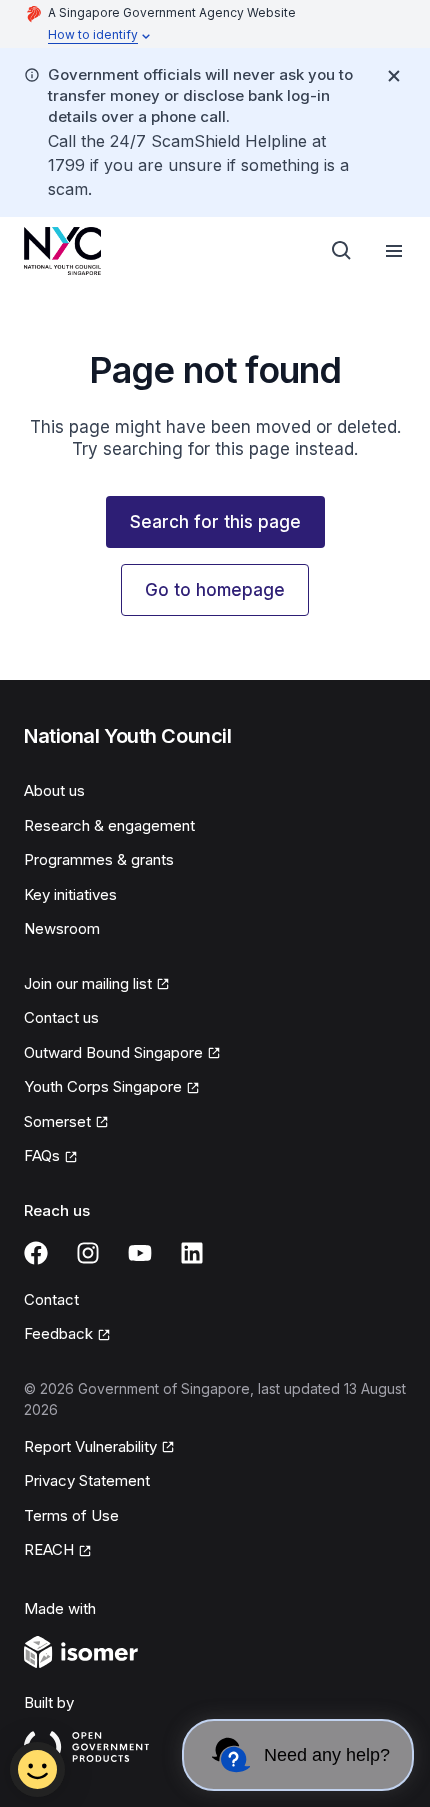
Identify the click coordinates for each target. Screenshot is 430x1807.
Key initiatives (70, 894)
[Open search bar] (342, 251)
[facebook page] (36, 1253)
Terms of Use (71, 1515)
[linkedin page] (192, 1253)
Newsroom (62, 928)
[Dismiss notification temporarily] (394, 76)
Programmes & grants (99, 859)
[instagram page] (88, 1253)
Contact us (61, 1017)
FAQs (42, 1155)
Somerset (57, 1121)
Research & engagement (109, 825)
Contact (51, 1299)
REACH (49, 1549)
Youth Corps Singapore (103, 1086)
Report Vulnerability (90, 1446)
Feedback (58, 1333)
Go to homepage (215, 590)
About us (54, 790)
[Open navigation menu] (394, 251)
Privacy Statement (87, 1480)
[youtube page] (140, 1253)
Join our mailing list (88, 983)
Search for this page (215, 522)
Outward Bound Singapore (113, 1052)
